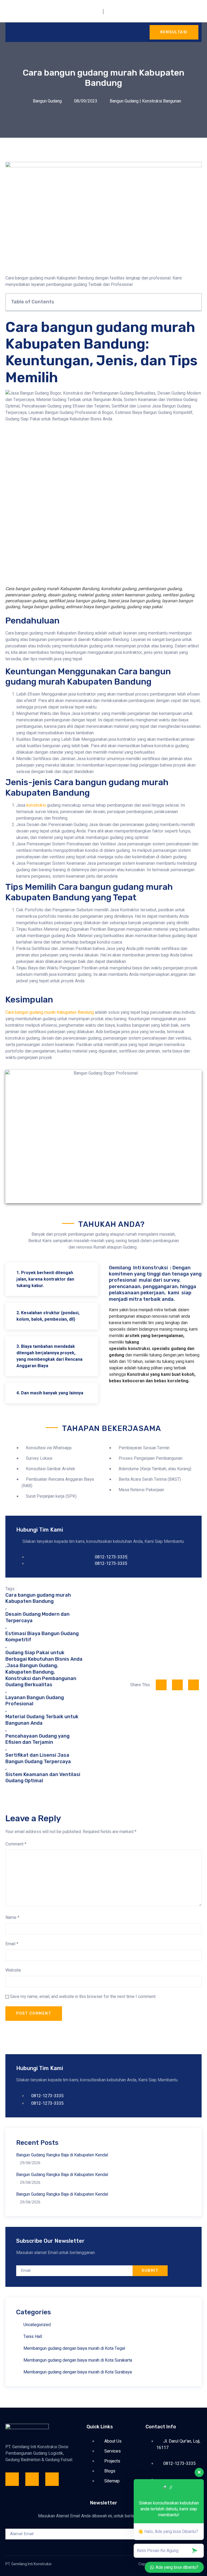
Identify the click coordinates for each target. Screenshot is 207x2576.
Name (12, 1918)
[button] (194, 302)
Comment (16, 1844)
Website (13, 1970)
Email (12, 1944)
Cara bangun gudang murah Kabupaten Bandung (50, 1012)
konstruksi (36, 805)
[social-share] (161, 1685)
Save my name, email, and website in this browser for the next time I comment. (83, 1997)
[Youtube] (52, 2479)
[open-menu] (11, 32)
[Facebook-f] (12, 2479)
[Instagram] (32, 2479)
